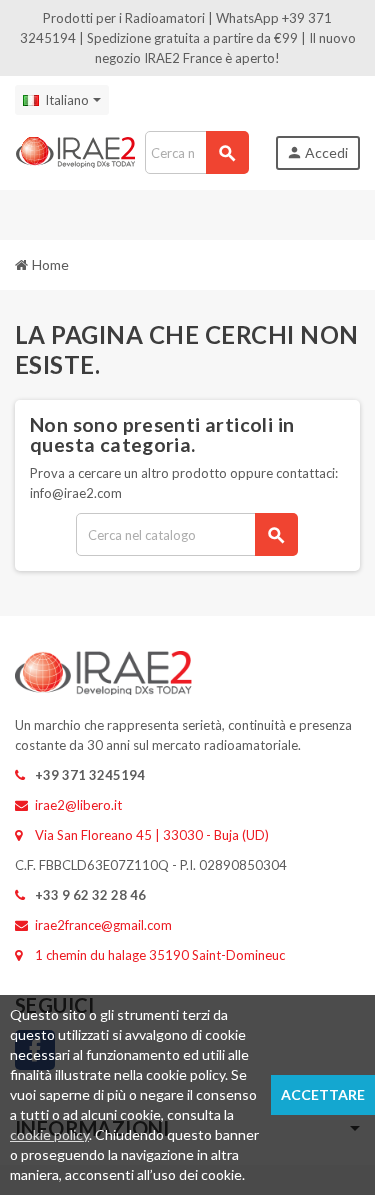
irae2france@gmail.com (103, 925)
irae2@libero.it (78, 805)
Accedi (317, 153)
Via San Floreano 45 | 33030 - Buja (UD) (152, 835)
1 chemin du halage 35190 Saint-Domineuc (160, 955)
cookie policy (49, 1134)
